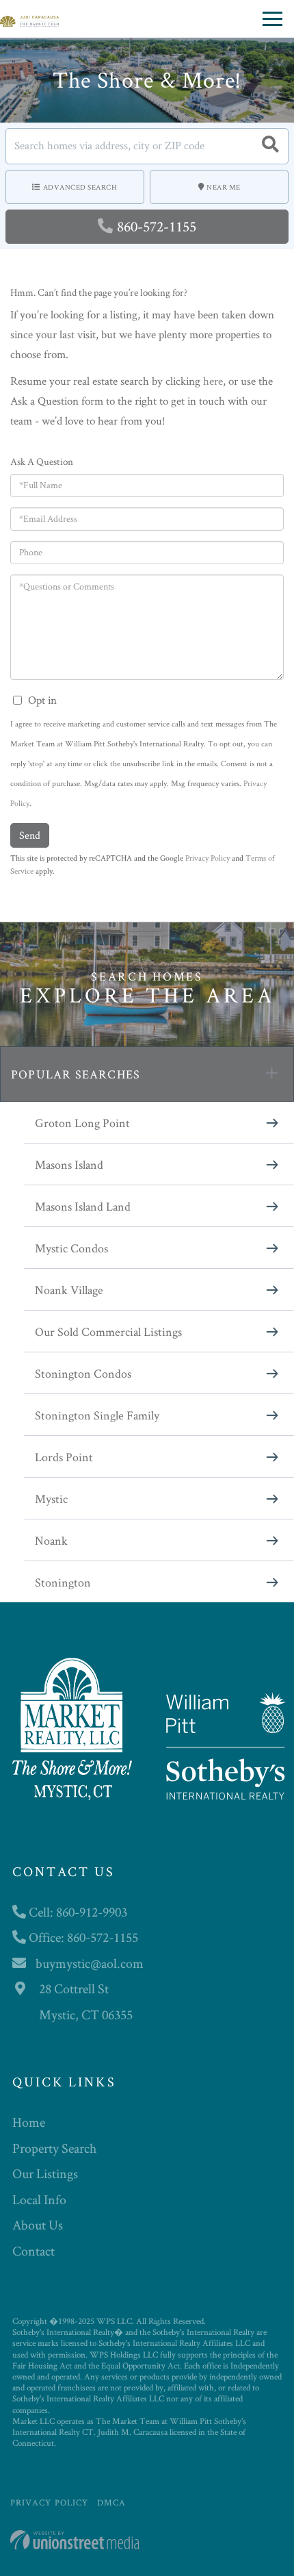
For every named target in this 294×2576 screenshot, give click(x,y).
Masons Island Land (83, 1206)
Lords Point (64, 1457)
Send (30, 835)
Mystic (51, 1499)
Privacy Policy (208, 858)
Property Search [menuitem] (54, 2148)
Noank (51, 1540)
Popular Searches (76, 1074)
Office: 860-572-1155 (82, 1937)
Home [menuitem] (29, 2122)
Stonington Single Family (97, 1415)
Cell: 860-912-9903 (77, 1912)
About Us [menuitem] (38, 2225)
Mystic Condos (71, 1248)
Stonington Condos (83, 1373)
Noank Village (69, 1290)
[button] (270, 146)
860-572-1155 (157, 226)
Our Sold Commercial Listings (108, 1331)
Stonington (63, 1582)
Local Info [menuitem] (39, 2199)
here (213, 381)
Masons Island (69, 1164)
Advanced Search (80, 187)
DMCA (111, 2502)
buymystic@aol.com (90, 1963)
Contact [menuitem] (34, 2251)
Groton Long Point (82, 1123)
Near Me (224, 187)
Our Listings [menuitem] (45, 2173)
